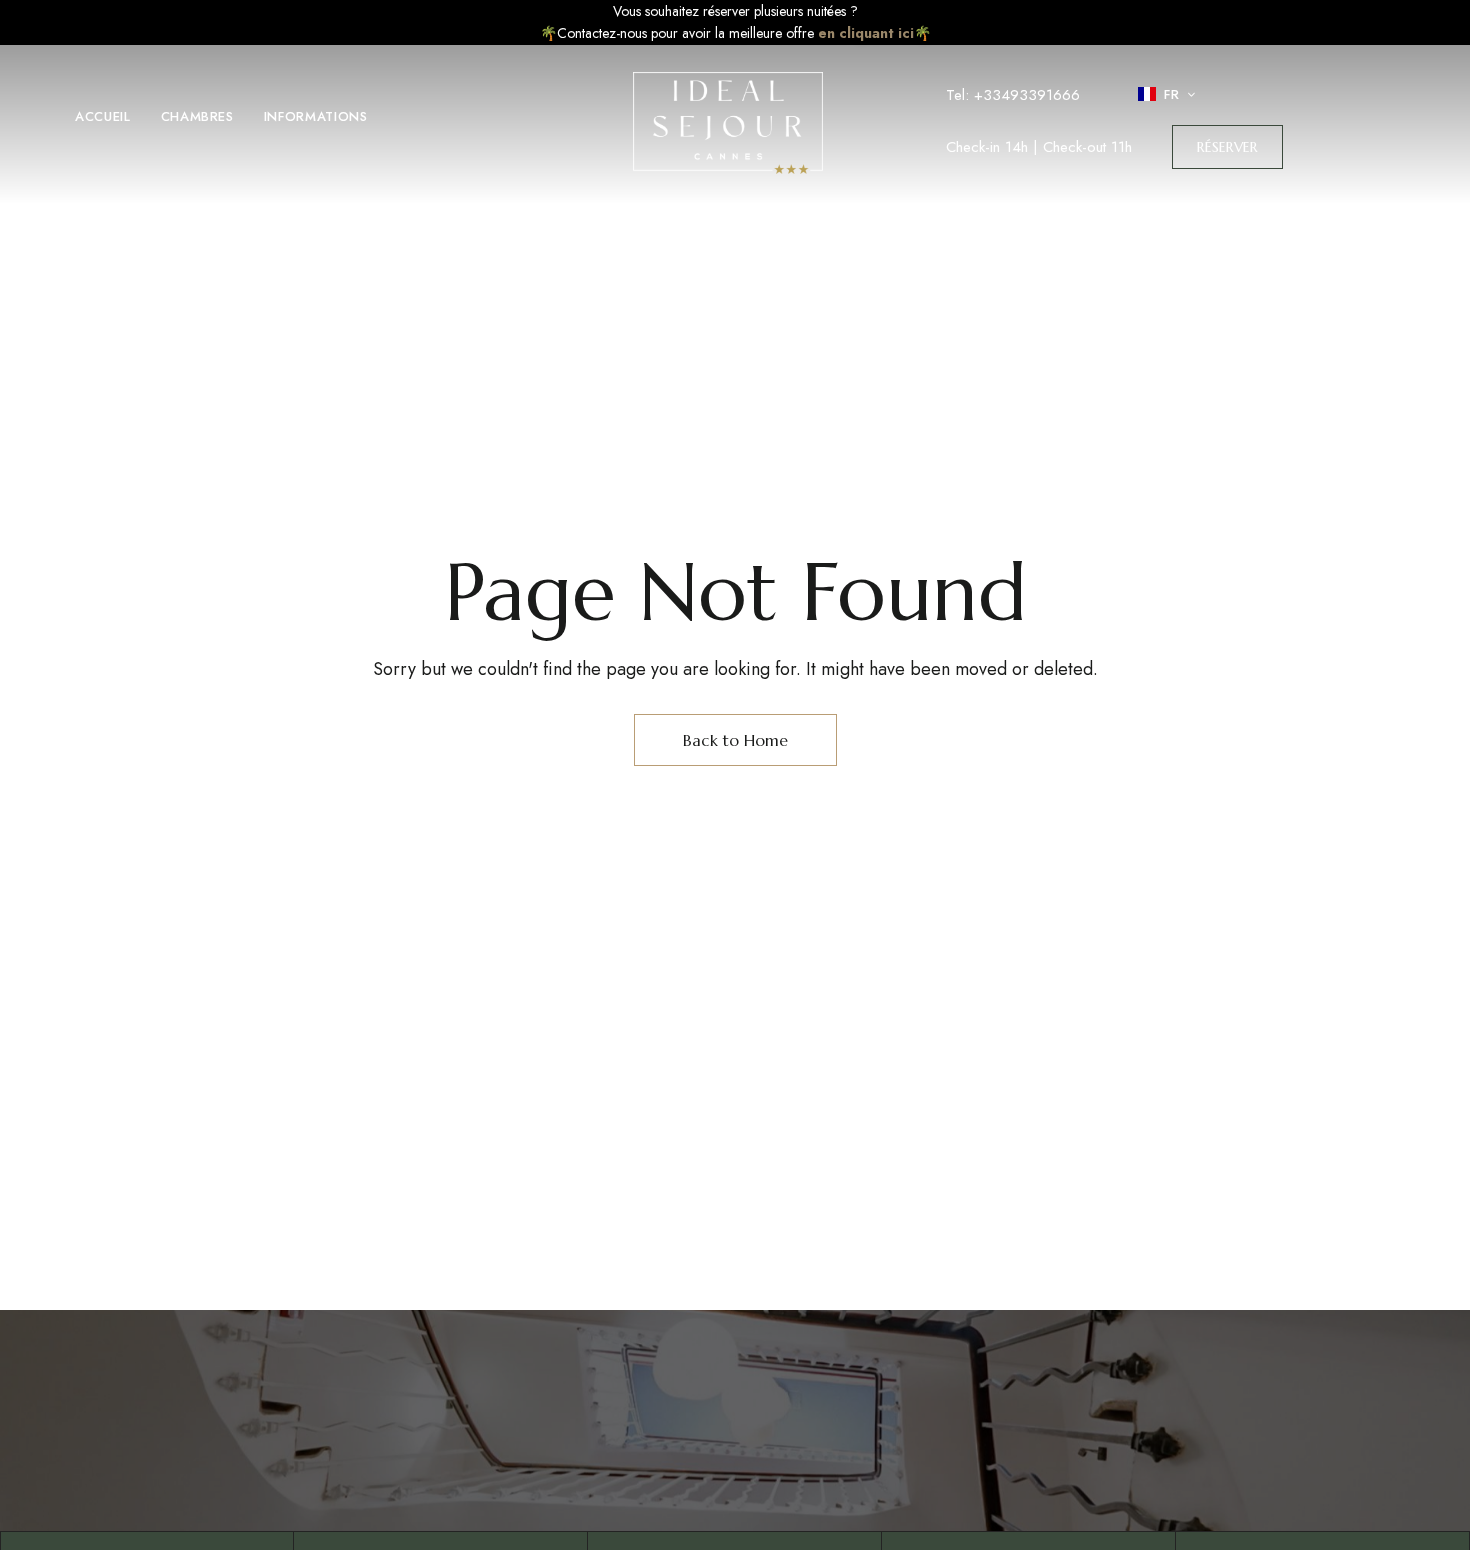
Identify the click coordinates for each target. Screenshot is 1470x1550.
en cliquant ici (866, 33)
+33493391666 (1027, 95)
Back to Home (735, 740)
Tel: (960, 95)
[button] (1227, 147)
